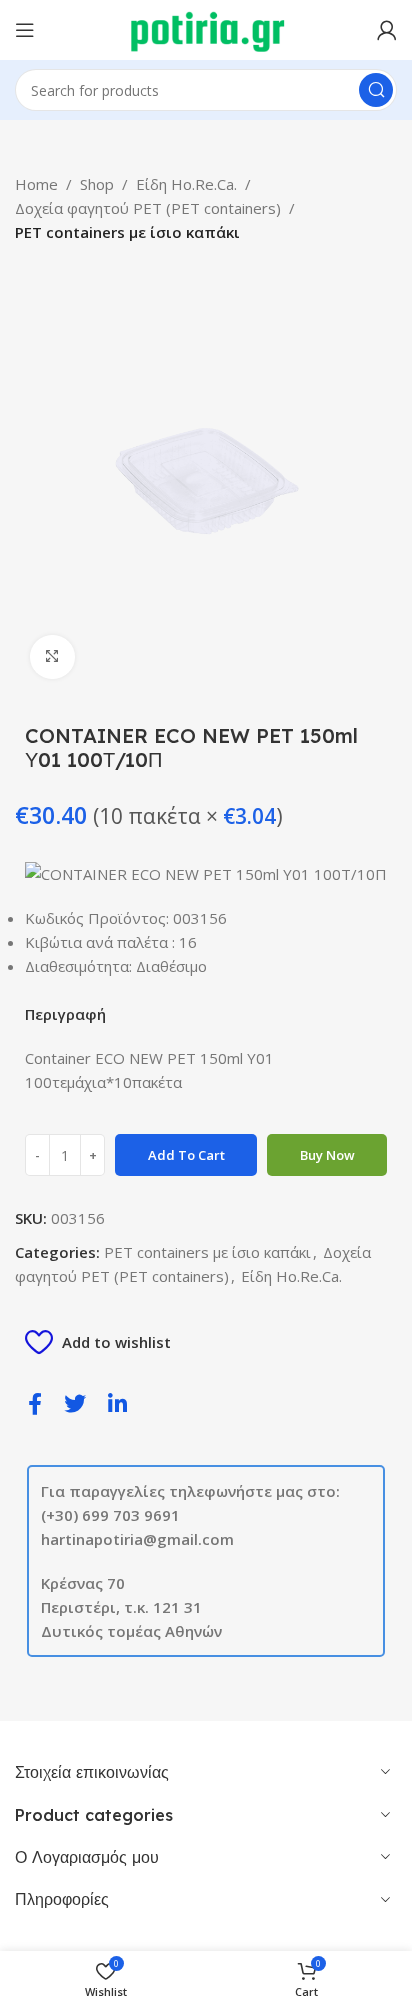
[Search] (376, 90)
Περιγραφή (65, 1014)
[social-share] (35, 1402)
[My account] (387, 30)
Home (36, 184)
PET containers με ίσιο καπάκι (127, 232)
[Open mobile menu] (25, 30)
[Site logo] (206, 28)
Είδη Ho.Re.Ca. (186, 184)
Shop (97, 184)
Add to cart (186, 1155)
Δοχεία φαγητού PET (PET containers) (148, 208)
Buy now (327, 1155)
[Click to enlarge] (52, 657)
